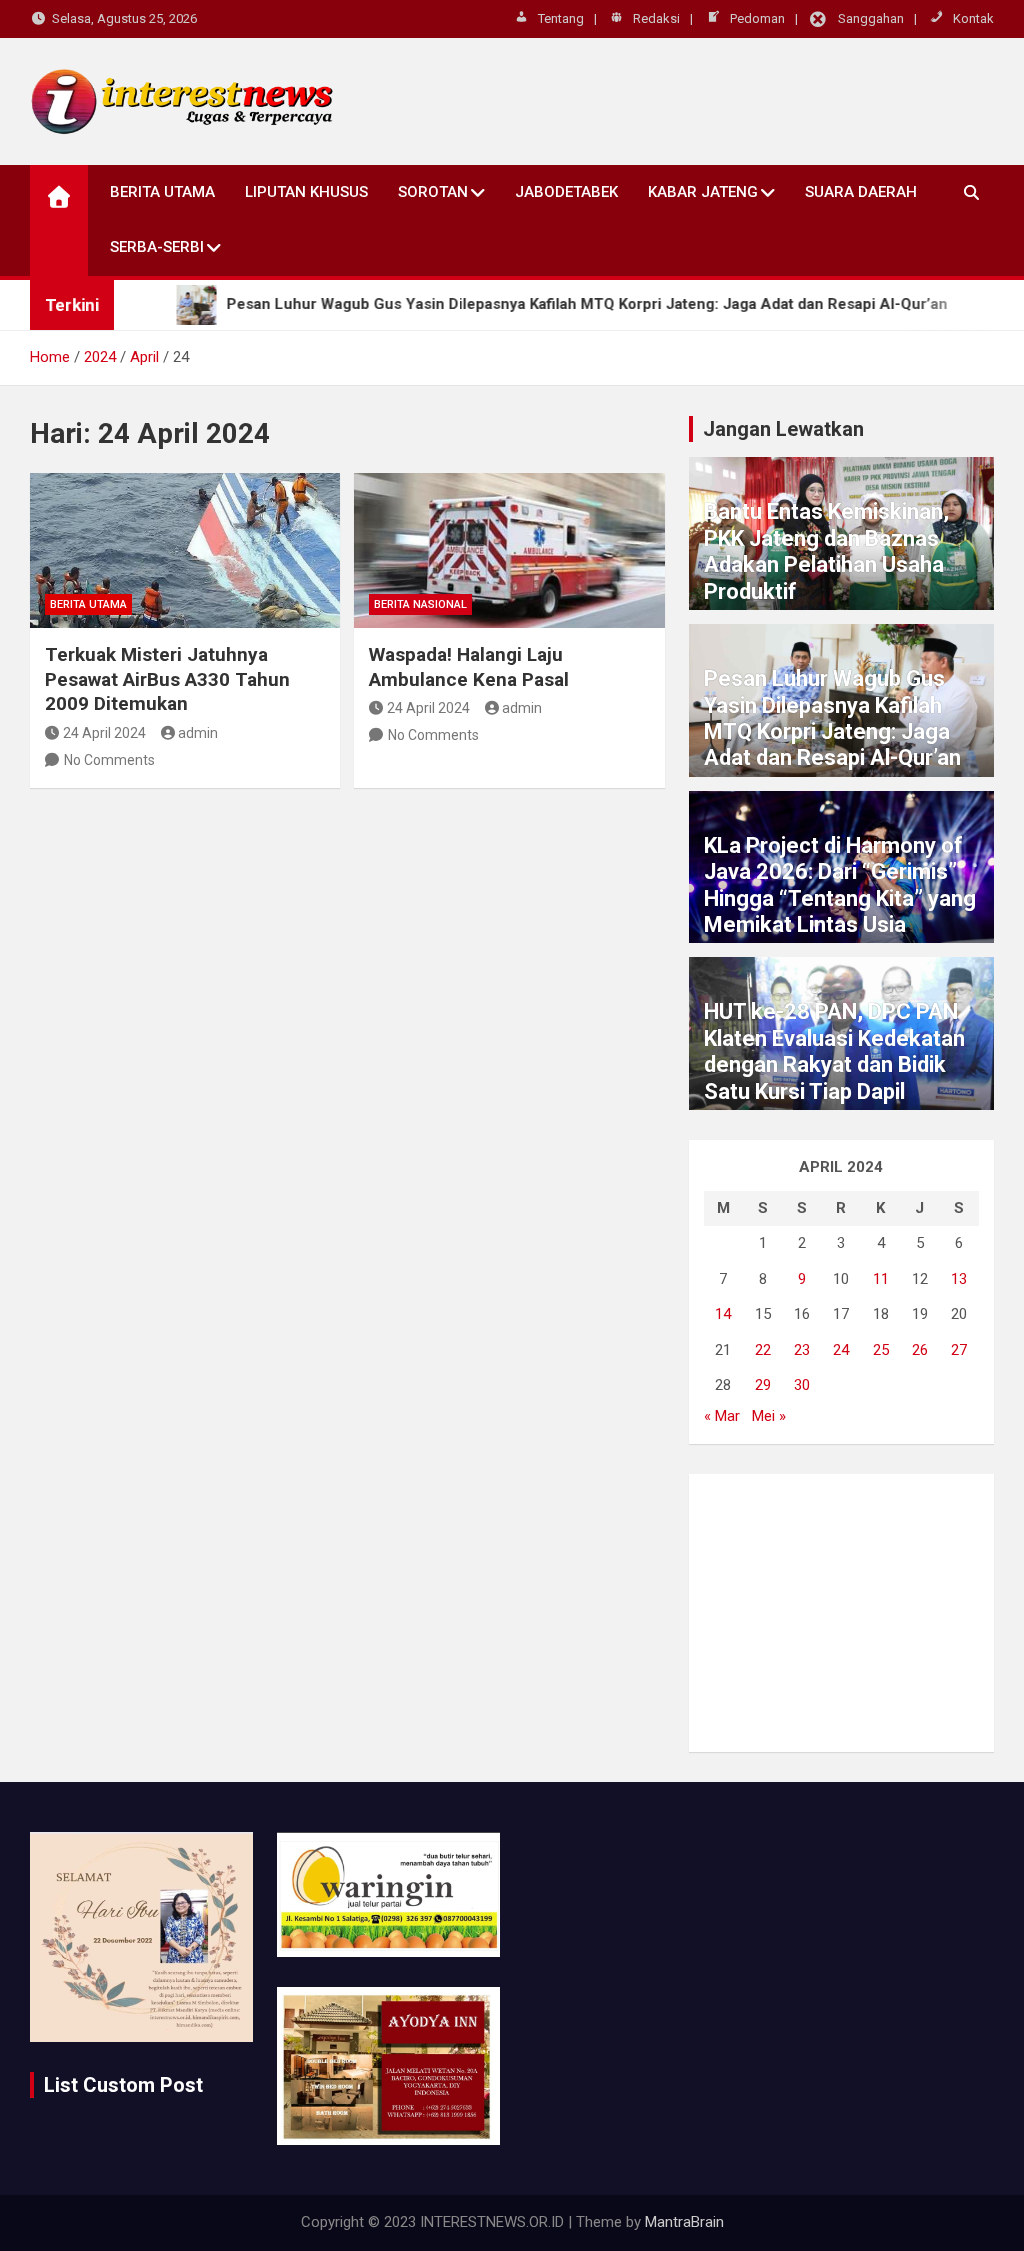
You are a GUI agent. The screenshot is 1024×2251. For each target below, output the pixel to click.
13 (959, 1279)
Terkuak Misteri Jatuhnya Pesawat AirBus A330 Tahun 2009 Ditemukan (167, 679)
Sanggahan (871, 18)
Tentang (561, 18)
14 (723, 1314)
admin (198, 733)
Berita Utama (162, 192)
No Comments (109, 760)
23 (802, 1350)
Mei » (769, 1416)
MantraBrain (684, 2222)
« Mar (722, 1416)
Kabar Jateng (703, 192)
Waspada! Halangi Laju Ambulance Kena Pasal (469, 667)
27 (959, 1350)
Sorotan (433, 192)
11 (881, 1279)
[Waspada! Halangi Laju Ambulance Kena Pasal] (509, 550)
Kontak (973, 18)
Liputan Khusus (306, 192)
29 (763, 1385)
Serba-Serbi (157, 247)
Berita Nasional (420, 604)
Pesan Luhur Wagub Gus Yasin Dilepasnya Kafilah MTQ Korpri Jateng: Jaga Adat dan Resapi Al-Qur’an (832, 718)
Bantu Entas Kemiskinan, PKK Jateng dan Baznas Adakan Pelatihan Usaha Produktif (826, 551)
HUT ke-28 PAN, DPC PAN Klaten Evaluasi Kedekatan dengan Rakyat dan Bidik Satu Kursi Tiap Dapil (834, 1051)
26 (920, 1350)
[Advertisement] (841, 1613)
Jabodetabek (566, 192)
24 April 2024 (104, 733)
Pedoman (757, 18)
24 (841, 1350)
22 (763, 1350)
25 (881, 1350)
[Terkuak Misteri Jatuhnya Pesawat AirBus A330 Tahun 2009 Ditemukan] (185, 550)
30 (802, 1385)
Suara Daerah (861, 192)
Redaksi (656, 18)
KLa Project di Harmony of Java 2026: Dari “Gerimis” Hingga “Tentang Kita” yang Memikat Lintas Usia (840, 885)
